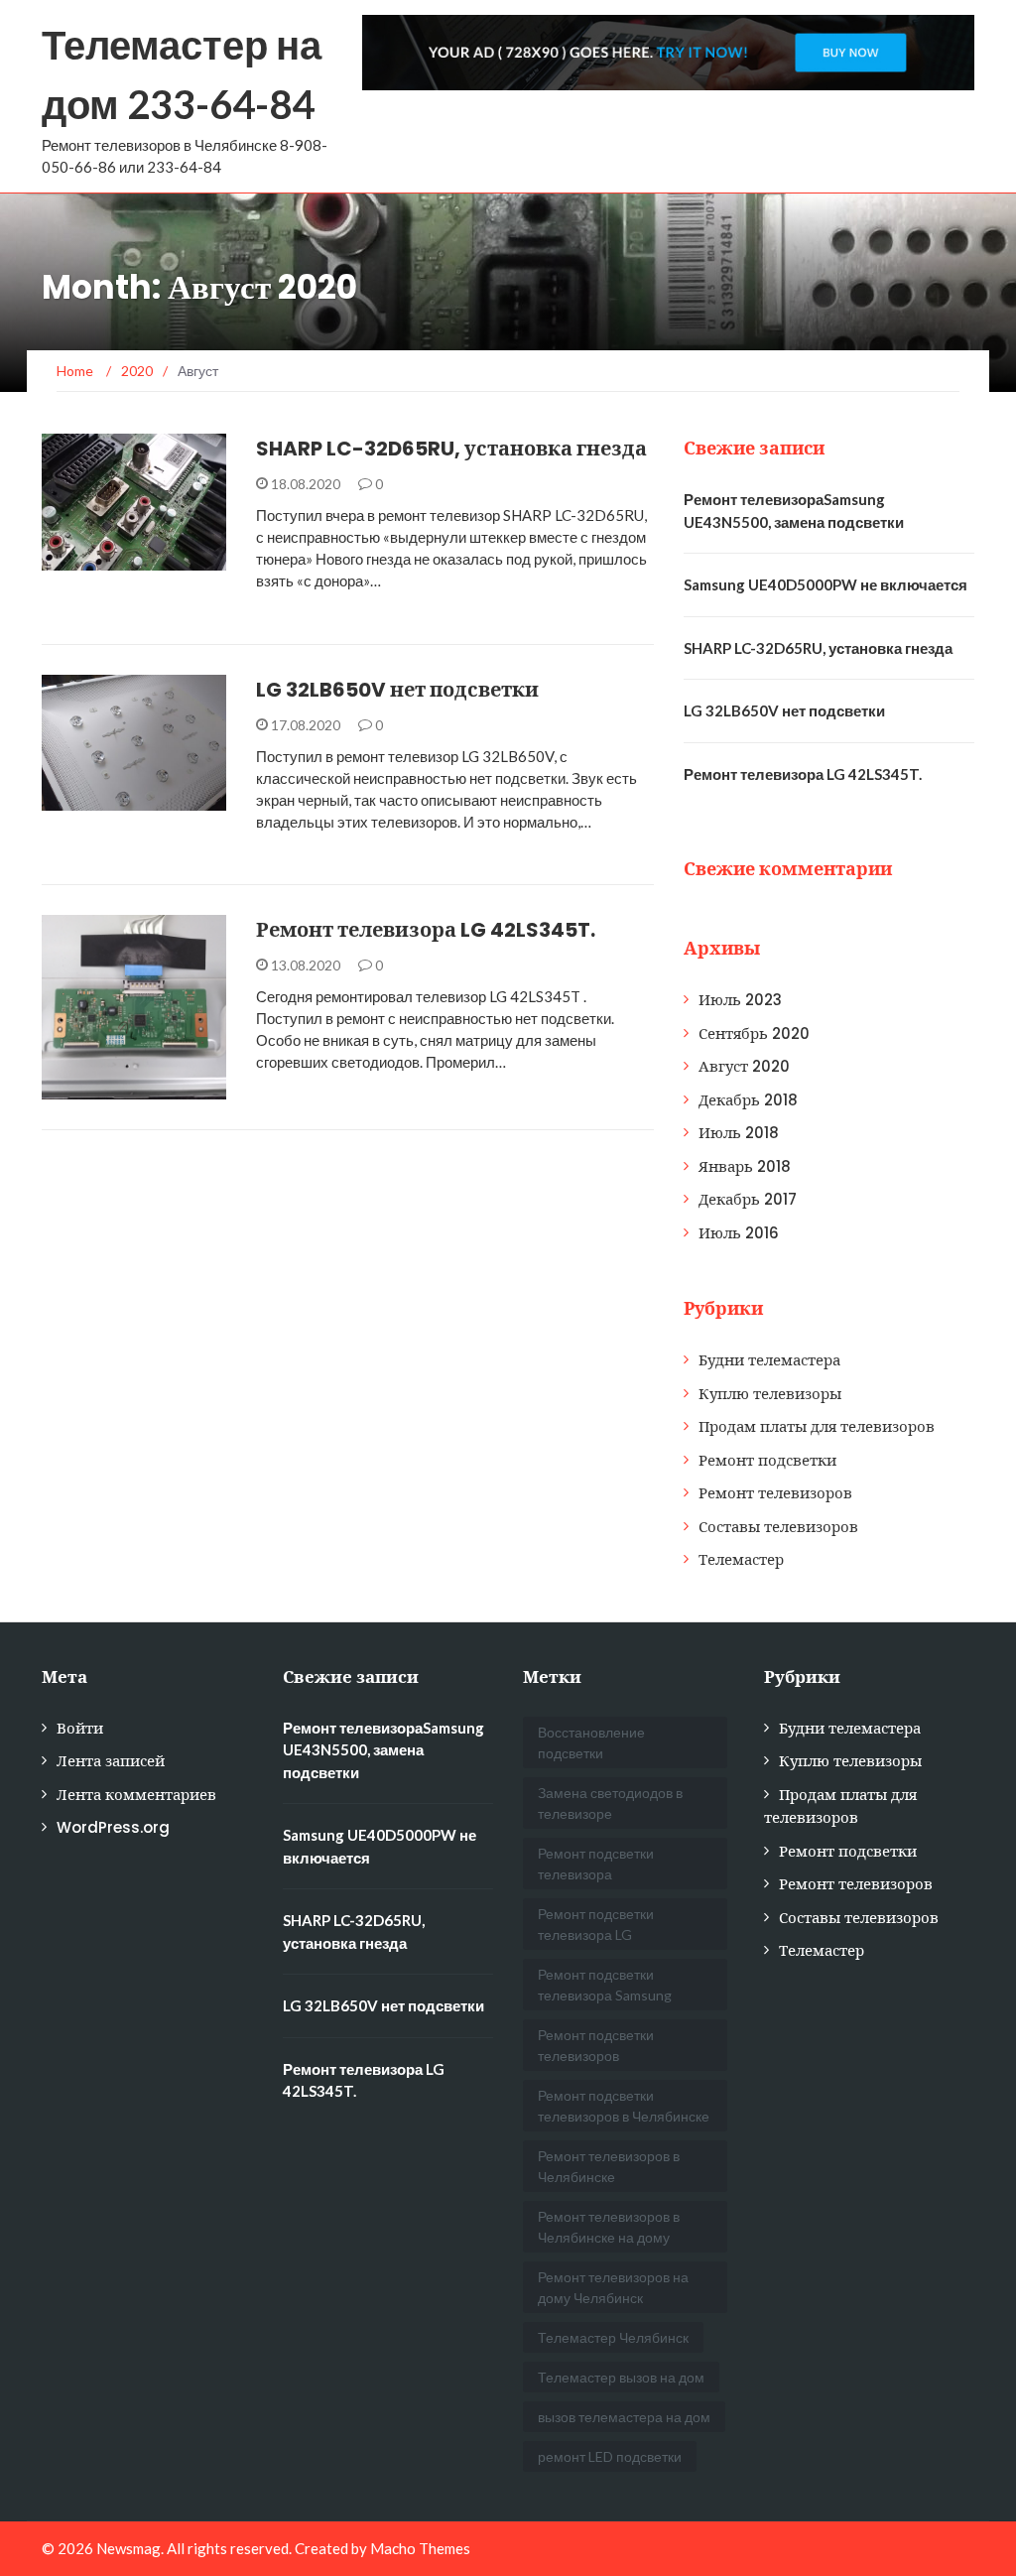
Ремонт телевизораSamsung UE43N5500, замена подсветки (383, 1750)
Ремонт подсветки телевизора (596, 1864)
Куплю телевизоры (770, 1394)
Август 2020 (744, 1066)
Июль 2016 (739, 1233)
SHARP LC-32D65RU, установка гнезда (451, 449)
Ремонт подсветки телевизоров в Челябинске (624, 2106)
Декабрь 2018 (748, 1100)
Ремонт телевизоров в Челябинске (609, 2166)
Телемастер (741, 1559)
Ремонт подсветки (133, 799)
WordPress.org (113, 1827)
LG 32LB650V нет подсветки (397, 690)
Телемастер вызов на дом (621, 2377)
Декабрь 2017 (748, 1199)
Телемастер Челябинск (613, 2337)
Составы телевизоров (778, 1527)
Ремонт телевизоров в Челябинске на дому (609, 2227)
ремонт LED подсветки (610, 2456)
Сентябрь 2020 (754, 1033)
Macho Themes (420, 2548)
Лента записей (111, 1761)
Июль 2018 (739, 1133)
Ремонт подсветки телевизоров (596, 2045)
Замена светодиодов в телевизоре (610, 1803)
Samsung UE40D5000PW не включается (825, 584)
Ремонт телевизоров (775, 1493)
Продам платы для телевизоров (817, 1426)
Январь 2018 (745, 1166)
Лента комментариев (136, 1795)
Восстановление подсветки (591, 1742)
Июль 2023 (740, 1000)
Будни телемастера (136, 559)
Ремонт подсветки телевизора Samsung (605, 1985)
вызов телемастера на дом (624, 2417)
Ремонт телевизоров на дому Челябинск (613, 2287)
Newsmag (128, 2548)
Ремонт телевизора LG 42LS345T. (426, 930)
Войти (80, 1728)
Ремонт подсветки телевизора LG (596, 1924)
